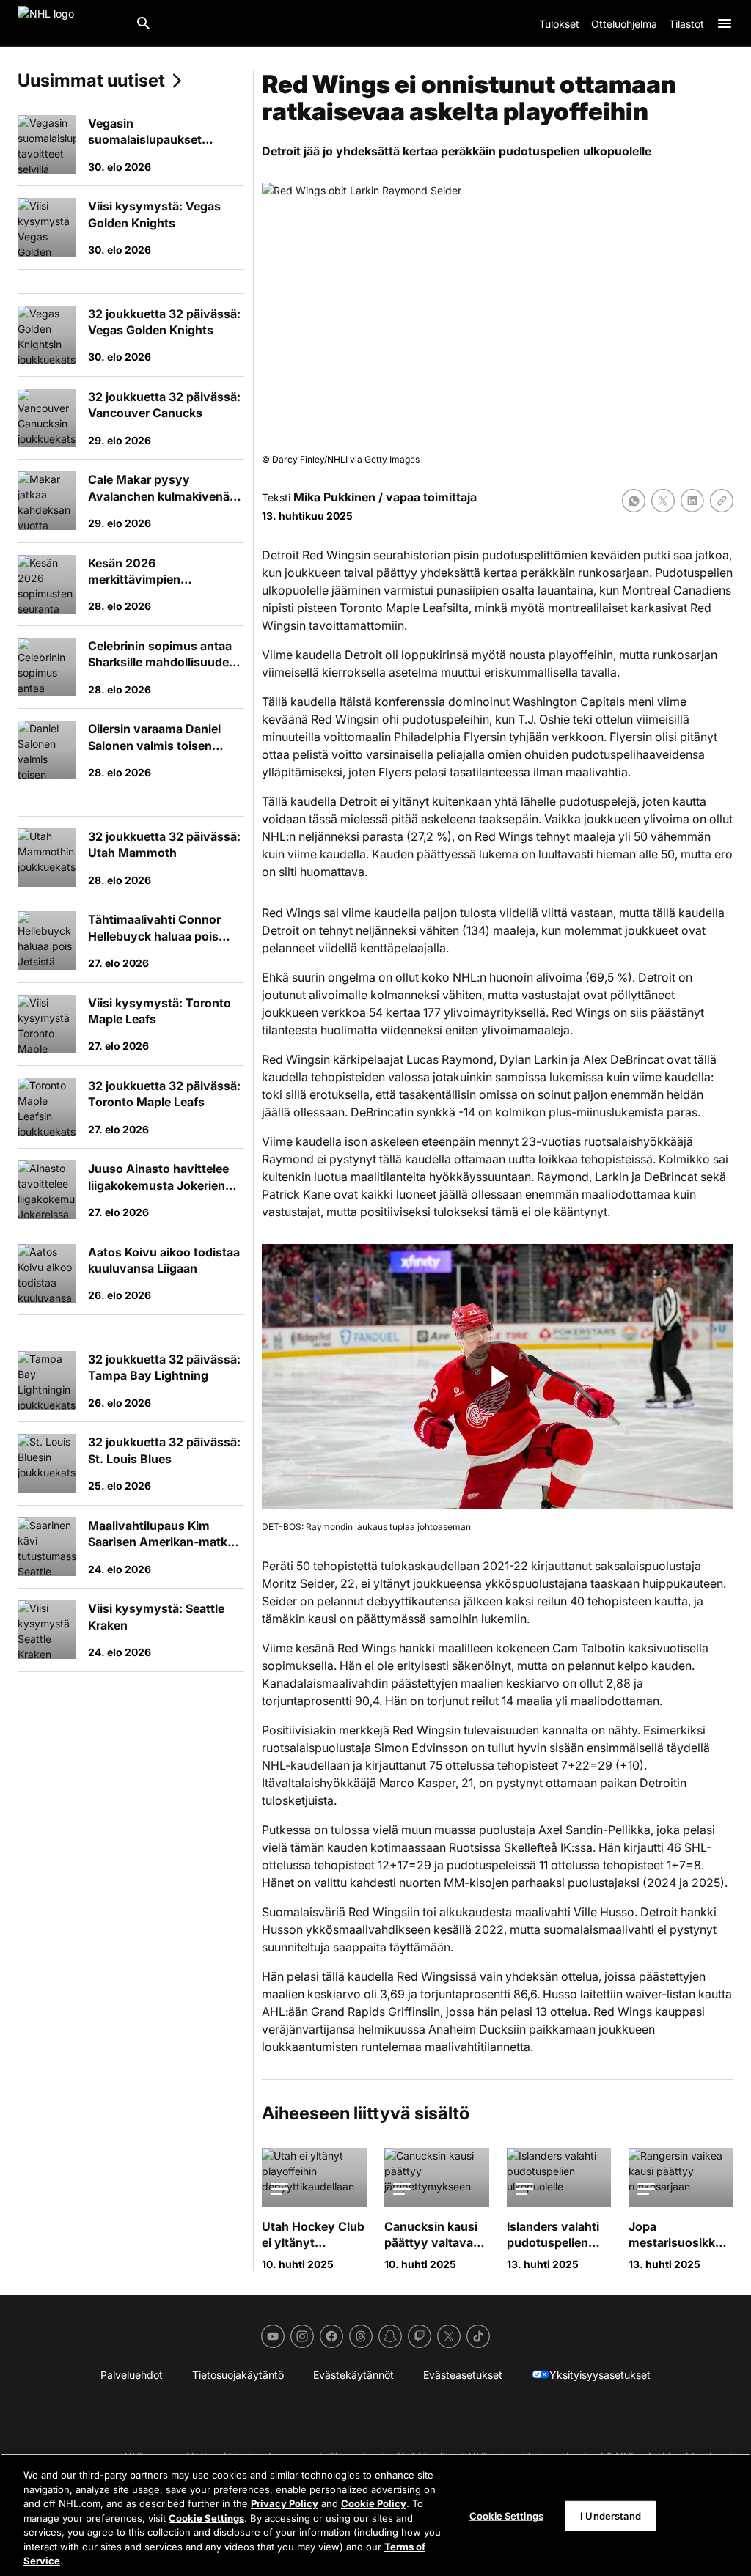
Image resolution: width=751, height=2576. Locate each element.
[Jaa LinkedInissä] (692, 501)
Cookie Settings (206, 2518)
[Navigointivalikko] (725, 23)
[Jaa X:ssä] (663, 501)
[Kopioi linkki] (722, 501)
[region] (375, 2515)
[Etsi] (144, 23)
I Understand (611, 2515)
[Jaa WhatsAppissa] (634, 501)
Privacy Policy (285, 2503)
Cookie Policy (374, 2503)
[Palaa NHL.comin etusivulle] (70, 23)
